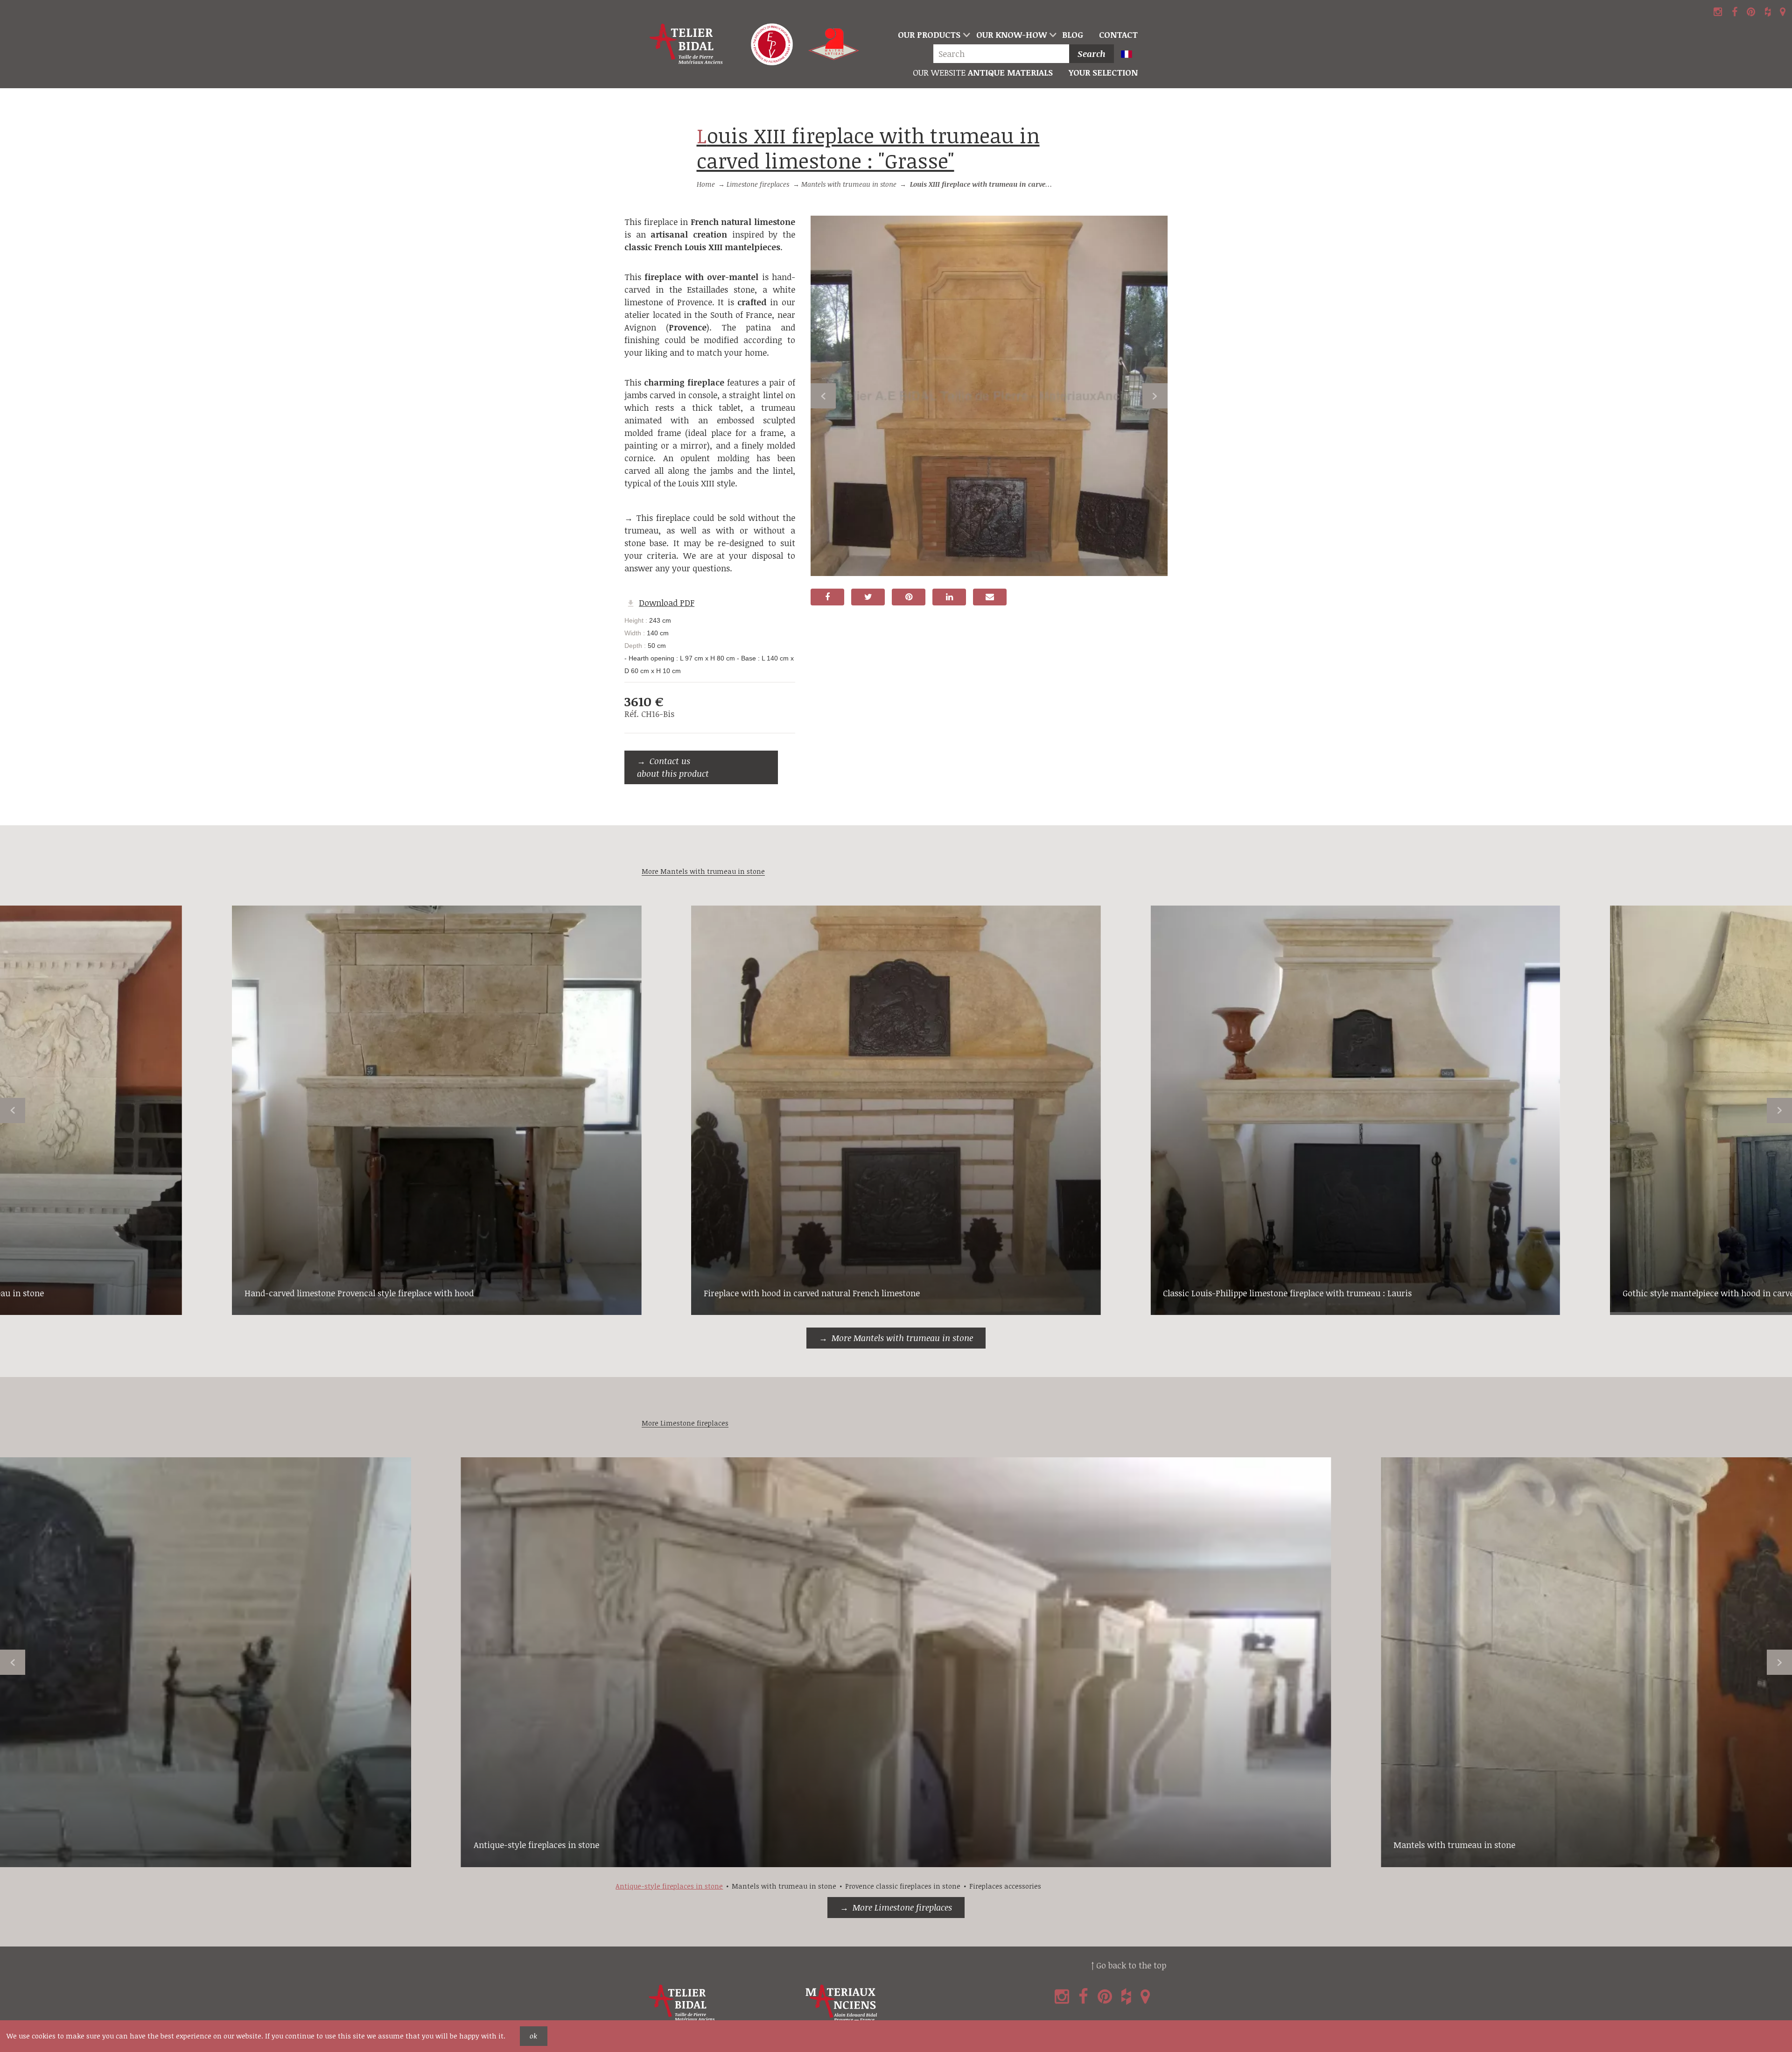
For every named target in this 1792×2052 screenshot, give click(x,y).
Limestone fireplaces (758, 184)
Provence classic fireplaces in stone (903, 1886)
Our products (929, 35)
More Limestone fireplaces (902, 1907)
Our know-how (1011, 35)
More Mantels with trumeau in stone (902, 1338)
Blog (1073, 35)
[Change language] (1130, 55)
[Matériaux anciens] (882, 2003)
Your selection (1103, 72)
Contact (1118, 35)
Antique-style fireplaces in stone (536, 1845)
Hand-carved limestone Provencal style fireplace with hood (359, 1293)
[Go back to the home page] (687, 44)
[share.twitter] (868, 597)
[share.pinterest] (909, 597)
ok (533, 2036)
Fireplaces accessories (1005, 1886)
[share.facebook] (827, 597)
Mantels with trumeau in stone (849, 184)
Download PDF (667, 603)
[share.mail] (990, 597)
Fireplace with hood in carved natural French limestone (812, 1293)
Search (1092, 54)
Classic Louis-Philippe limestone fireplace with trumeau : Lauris (1287, 1293)
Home (706, 184)
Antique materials (983, 72)
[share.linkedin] (949, 597)
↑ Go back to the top (1129, 1965)
